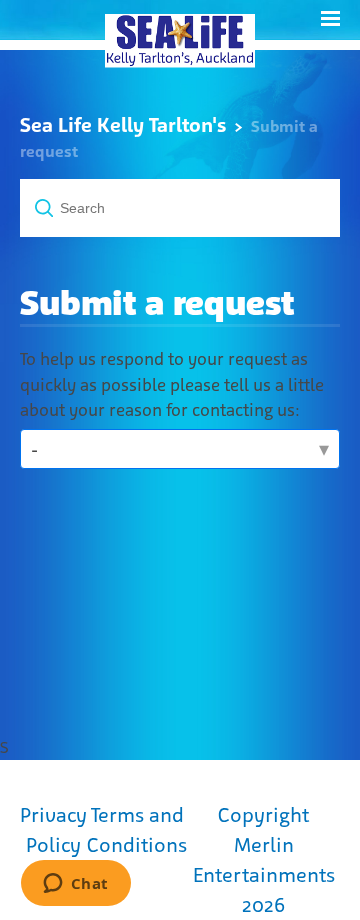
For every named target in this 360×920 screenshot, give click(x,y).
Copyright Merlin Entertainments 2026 (264, 860)
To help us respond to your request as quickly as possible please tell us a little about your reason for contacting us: (172, 384)
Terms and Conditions (137, 830)
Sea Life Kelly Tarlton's (123, 125)
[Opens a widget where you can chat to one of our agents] (75, 885)
